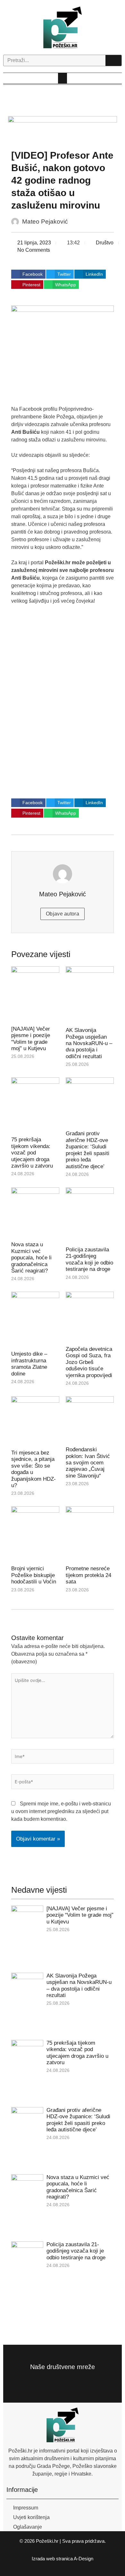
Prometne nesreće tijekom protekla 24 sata (88, 1575)
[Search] (113, 60)
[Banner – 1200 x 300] (63, 129)
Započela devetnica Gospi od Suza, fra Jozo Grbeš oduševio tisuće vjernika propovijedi (89, 1362)
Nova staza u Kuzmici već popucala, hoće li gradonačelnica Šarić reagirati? (31, 1258)
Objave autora (63, 914)
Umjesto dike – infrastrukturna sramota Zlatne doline (29, 1364)
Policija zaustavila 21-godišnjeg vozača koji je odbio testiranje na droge (89, 1259)
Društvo (105, 243)
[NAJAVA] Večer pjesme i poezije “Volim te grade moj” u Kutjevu (31, 1039)
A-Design (83, 2559)
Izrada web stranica (52, 2559)
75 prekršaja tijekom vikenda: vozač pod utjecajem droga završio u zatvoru (32, 1153)
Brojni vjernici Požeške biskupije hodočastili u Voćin (34, 1575)
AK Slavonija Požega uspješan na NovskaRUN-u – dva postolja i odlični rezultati (89, 1043)
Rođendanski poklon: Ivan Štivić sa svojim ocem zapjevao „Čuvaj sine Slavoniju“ (88, 1463)
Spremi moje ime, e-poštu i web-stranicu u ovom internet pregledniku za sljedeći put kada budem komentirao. (61, 1811)
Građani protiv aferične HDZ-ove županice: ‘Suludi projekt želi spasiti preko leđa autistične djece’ (88, 1150)
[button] (63, 78)
